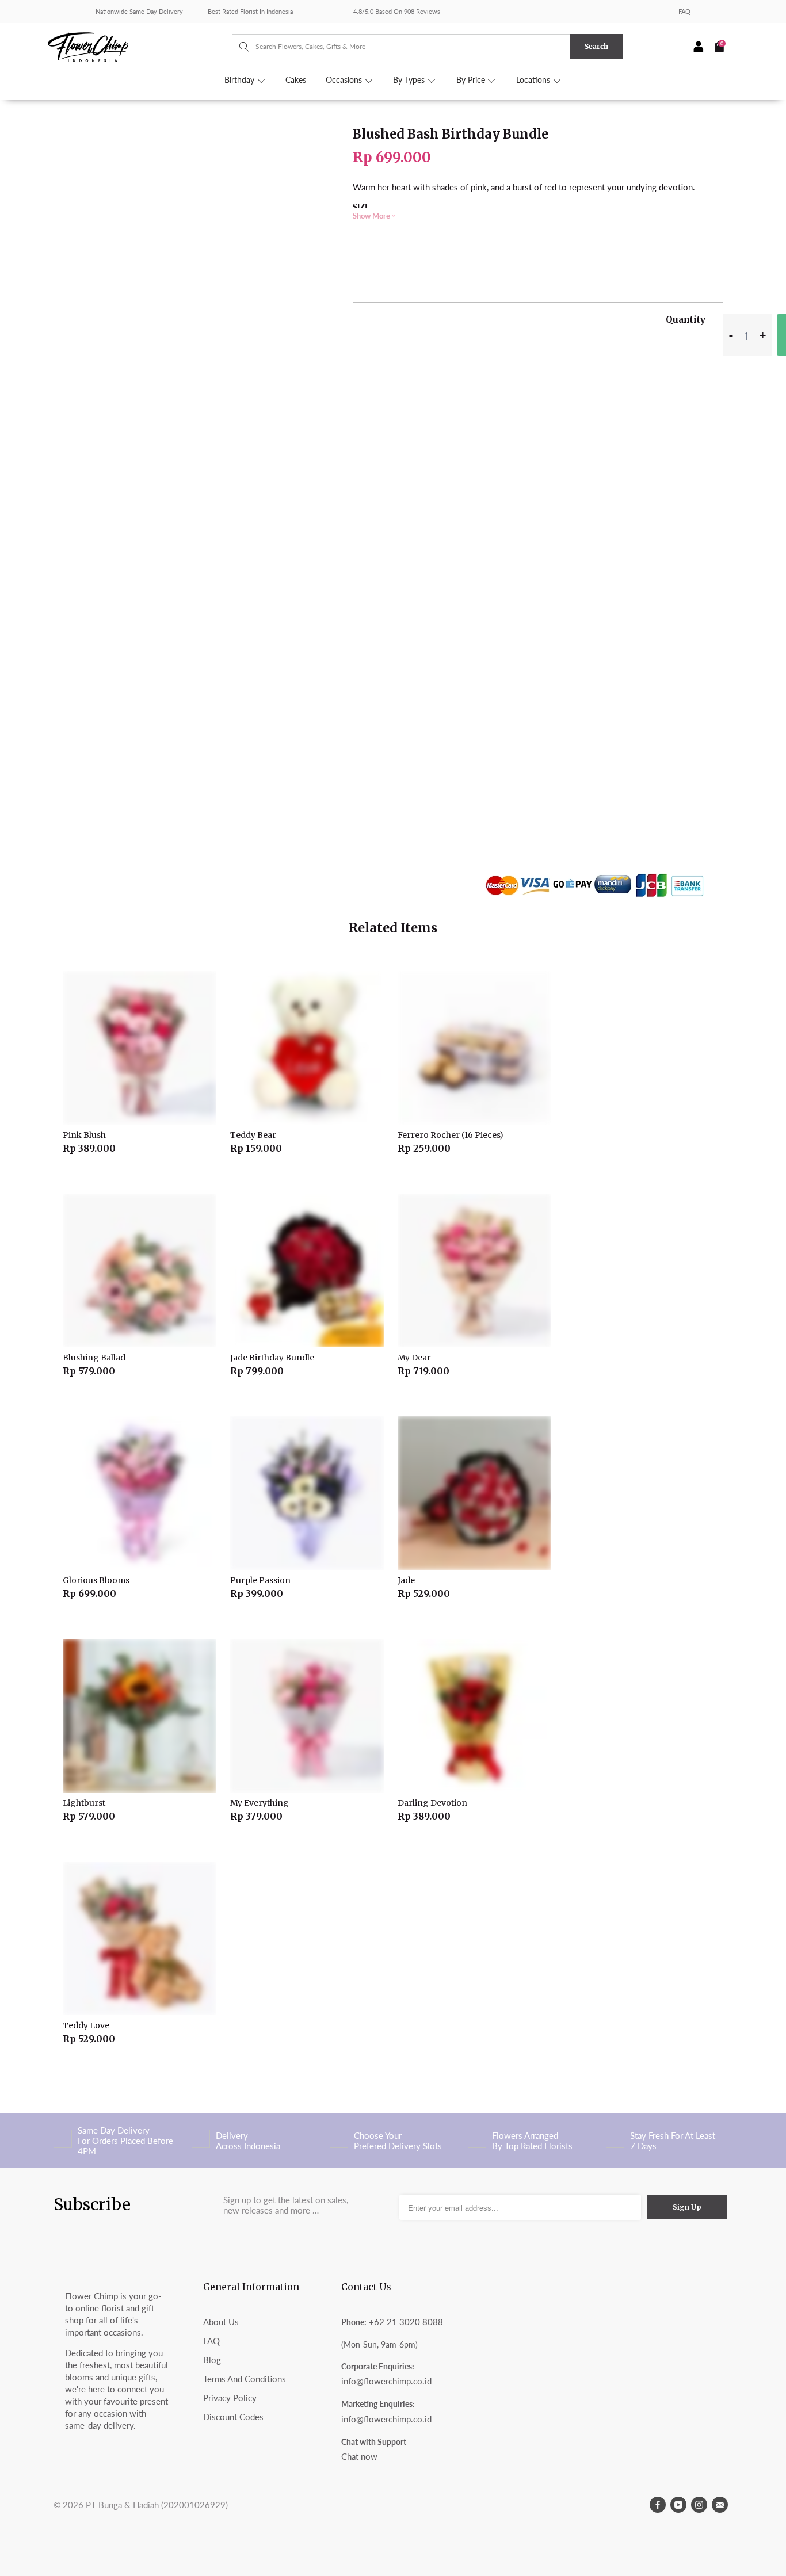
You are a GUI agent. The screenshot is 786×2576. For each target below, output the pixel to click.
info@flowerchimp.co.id (386, 2381)
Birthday (241, 80)
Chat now (359, 2456)
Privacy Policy (230, 2398)
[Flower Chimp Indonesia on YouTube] (678, 2505)
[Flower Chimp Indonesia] (140, 46)
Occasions (345, 80)
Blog (212, 2360)
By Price (472, 80)
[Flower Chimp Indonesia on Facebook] (658, 2505)
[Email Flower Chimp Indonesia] (720, 2505)
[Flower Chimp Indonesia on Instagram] (699, 2505)
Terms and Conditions (245, 2379)
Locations (534, 80)
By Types (410, 80)
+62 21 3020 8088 (406, 2322)
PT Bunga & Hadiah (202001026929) (157, 2505)
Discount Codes (233, 2417)
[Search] (239, 47)
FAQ (684, 11)
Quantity (686, 320)
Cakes (296, 80)
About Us (221, 2322)
